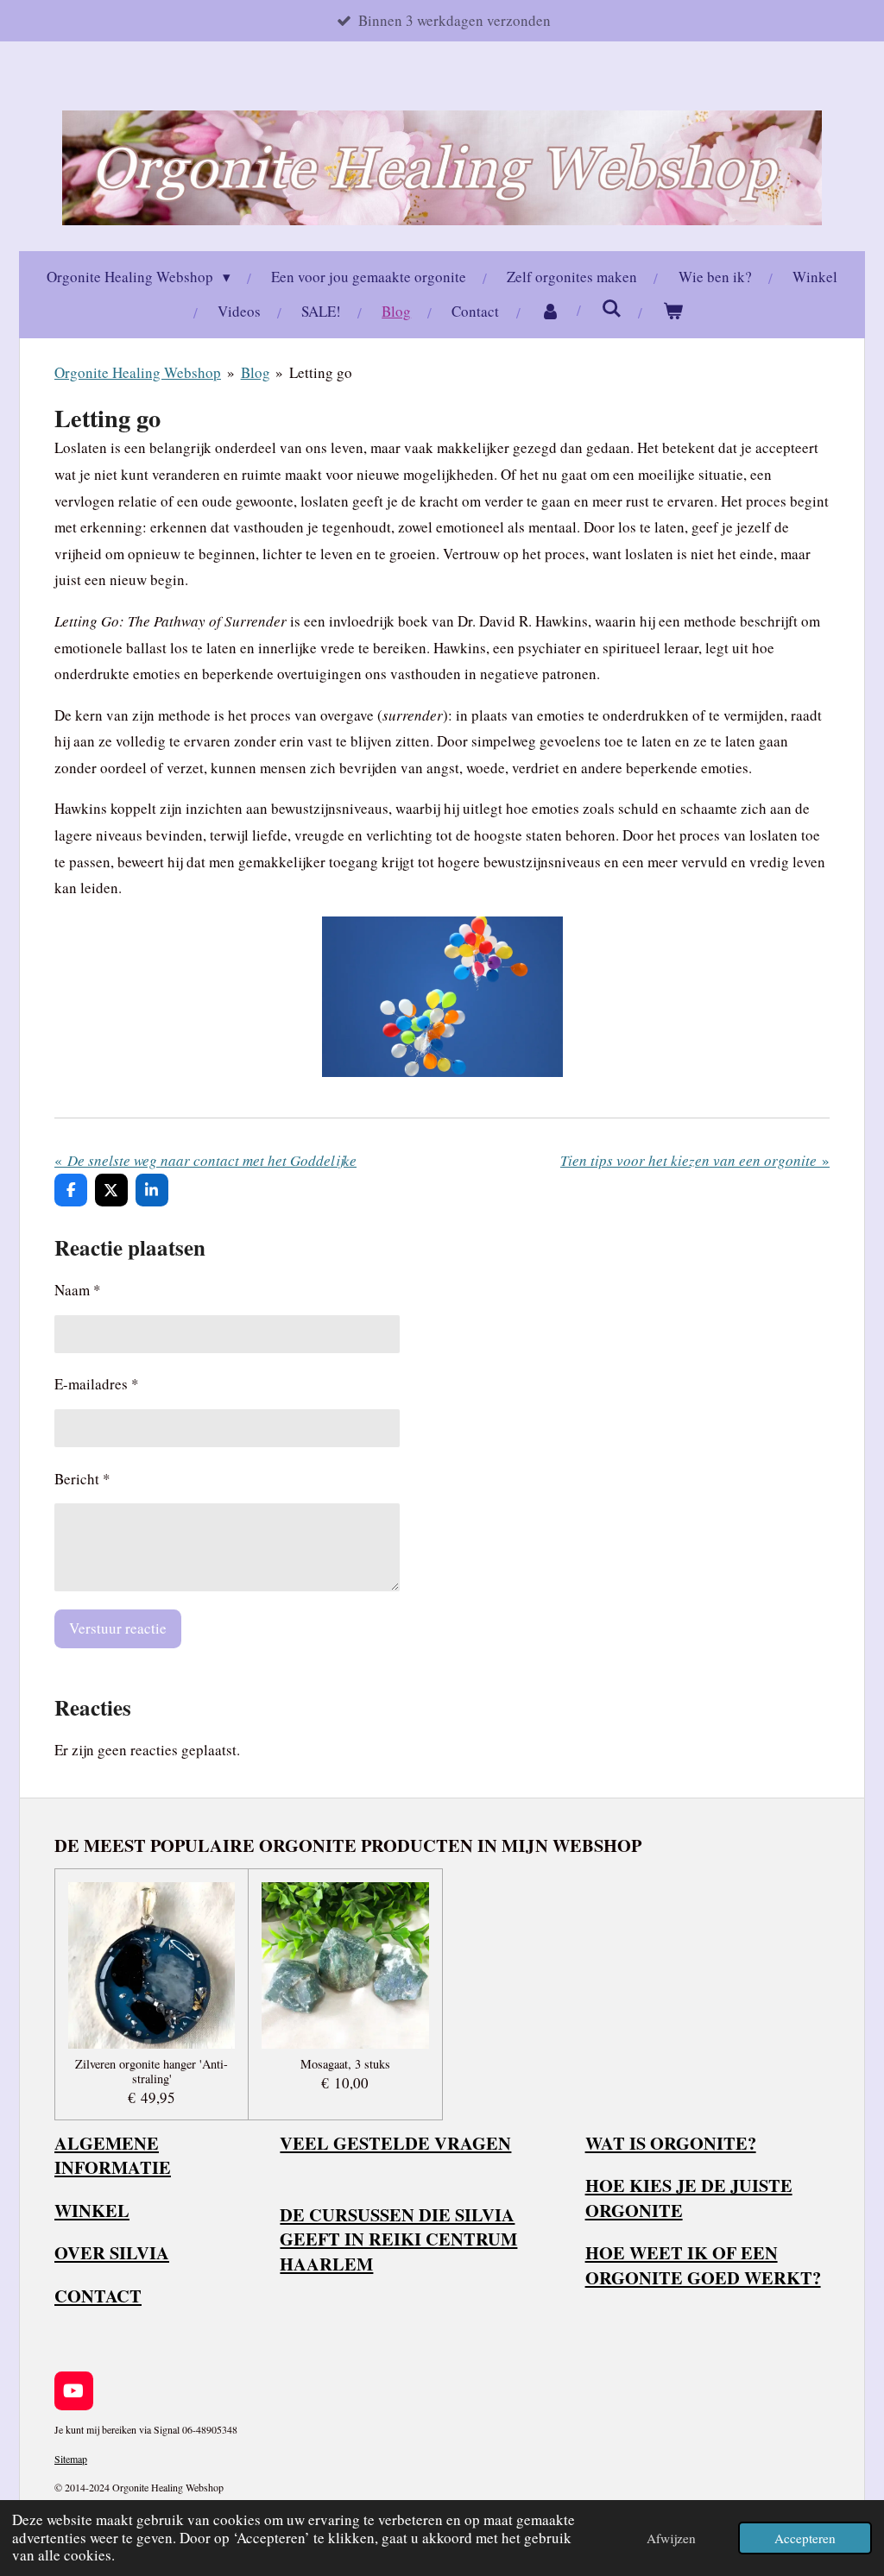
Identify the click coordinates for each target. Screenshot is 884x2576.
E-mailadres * (97, 1384)
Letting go (321, 372)
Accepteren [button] (805, 2538)
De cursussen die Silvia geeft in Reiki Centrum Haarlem (398, 2239)
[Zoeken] (612, 309)
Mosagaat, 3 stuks (345, 2065)
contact (98, 2296)
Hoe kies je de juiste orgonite (689, 2198)
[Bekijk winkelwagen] (673, 312)
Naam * (78, 1290)
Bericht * (82, 1479)
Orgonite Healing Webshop (138, 372)
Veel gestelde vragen (395, 2143)
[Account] (551, 312)
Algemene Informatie (113, 2155)
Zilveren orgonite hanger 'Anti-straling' (152, 2072)
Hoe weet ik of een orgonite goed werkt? (703, 2265)
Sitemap (71, 2459)
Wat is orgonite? (671, 2143)
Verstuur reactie (118, 1628)
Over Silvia (112, 2252)
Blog (256, 372)
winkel (92, 2210)
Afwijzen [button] (671, 2538)
